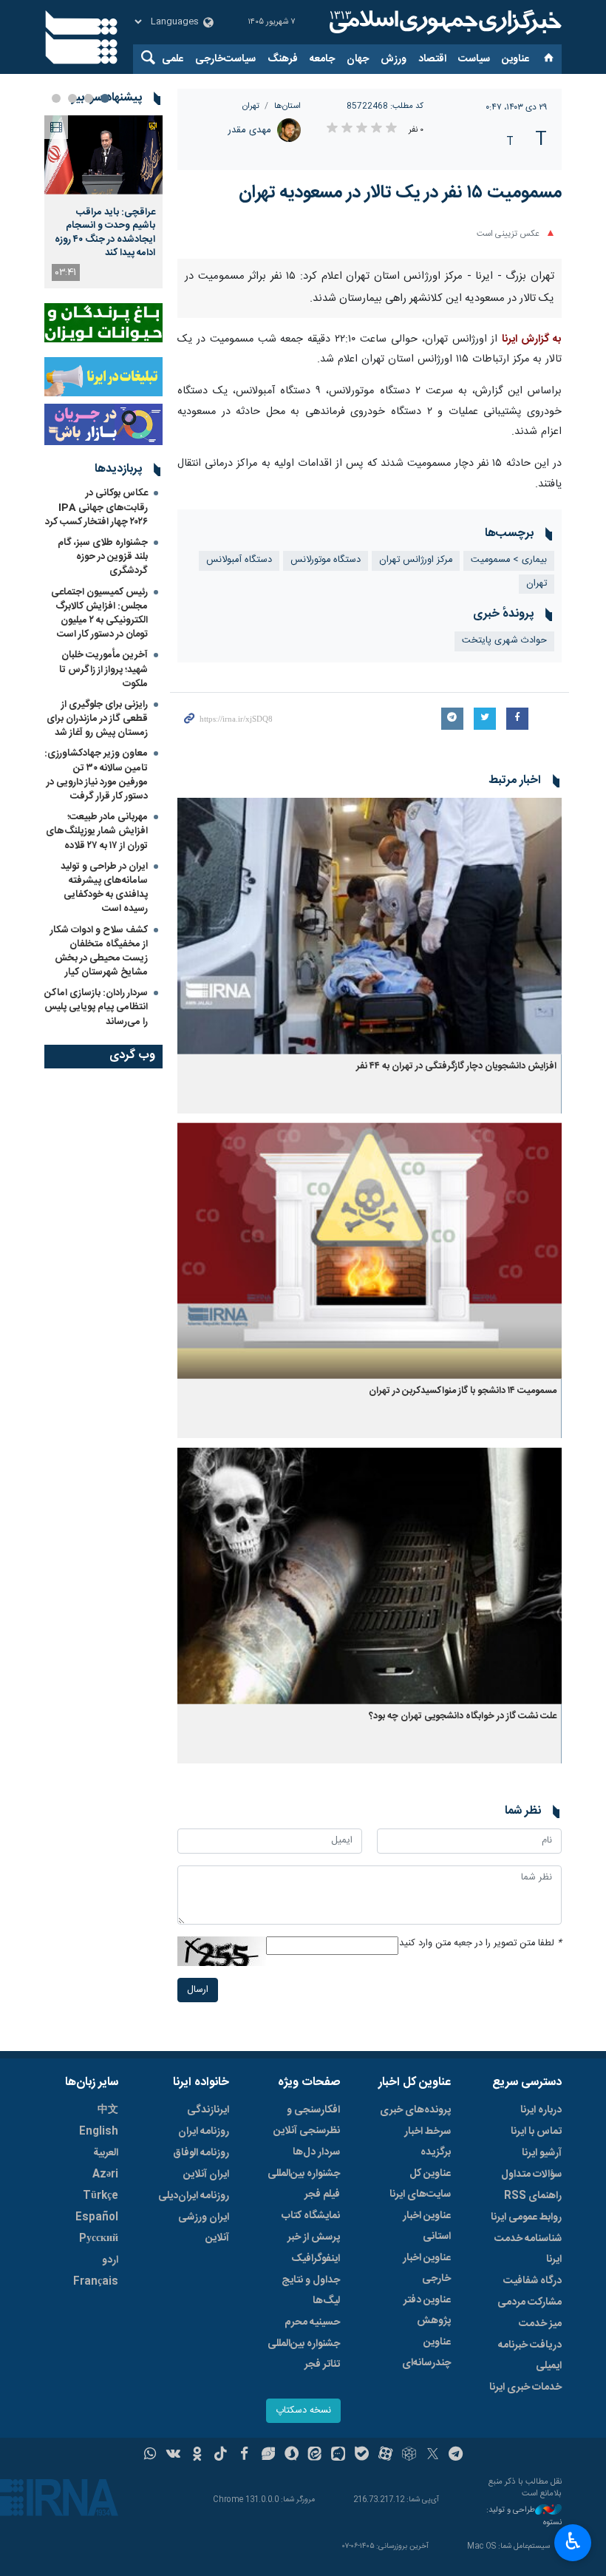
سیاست (474, 59)
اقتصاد (432, 59)
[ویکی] (173, 2455)
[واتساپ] (150, 2455)
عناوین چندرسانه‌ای (426, 2353)
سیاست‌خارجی (225, 59)
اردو (110, 2260)
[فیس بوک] (244, 2455)
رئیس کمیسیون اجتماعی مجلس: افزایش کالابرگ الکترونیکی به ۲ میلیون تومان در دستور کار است (99, 614)
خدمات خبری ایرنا (525, 2387)
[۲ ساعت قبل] (103, 155)
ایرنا (443, 22)
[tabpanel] (103, 202)
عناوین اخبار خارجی (427, 2268)
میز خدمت (540, 2324)
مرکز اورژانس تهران (416, 560)
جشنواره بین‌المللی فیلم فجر (304, 2184)
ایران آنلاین (206, 2175)
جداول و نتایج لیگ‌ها (311, 2291)
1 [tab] (105, 98)
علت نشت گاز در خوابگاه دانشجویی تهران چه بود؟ (463, 1716)
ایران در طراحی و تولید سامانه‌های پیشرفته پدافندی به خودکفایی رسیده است (104, 888)
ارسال (198, 1990)
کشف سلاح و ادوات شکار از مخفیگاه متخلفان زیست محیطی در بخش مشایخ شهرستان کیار (99, 952)
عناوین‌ (515, 59)
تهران (251, 106)
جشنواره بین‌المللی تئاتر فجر (304, 2354)
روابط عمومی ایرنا (526, 2217)
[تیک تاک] (221, 2455)
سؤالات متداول (531, 2175)
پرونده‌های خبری (415, 2110)
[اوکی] (197, 2455)
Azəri (105, 2175)
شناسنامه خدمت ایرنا (528, 2249)
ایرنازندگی (208, 2110)
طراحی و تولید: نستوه (524, 2516)
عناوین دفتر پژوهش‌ (427, 2311)
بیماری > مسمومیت (509, 560)
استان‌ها (287, 106)
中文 (108, 2110)
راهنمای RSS (533, 2196)
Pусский (99, 2239)
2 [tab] (89, 98)
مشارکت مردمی (530, 2302)
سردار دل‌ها (316, 2152)
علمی (173, 59)
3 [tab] (72, 98)
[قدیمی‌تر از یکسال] (370, 926)
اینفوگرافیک (316, 2259)
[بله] (362, 2455)
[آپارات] (385, 2455)
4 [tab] (56, 98)
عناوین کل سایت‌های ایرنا (420, 2184)
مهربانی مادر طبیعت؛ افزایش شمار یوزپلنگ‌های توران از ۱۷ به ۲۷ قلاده (97, 831)
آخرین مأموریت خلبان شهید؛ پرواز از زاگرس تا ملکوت (103, 669)
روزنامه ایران (204, 2132)
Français (96, 2282)
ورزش (394, 59)
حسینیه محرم (312, 2322)
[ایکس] (433, 2455)
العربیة (106, 2153)
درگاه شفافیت (532, 2281)
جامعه (322, 59)
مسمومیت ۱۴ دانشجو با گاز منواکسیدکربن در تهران (463, 1391)
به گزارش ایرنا (532, 339)
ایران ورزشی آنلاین (204, 2228)
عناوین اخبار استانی (427, 2226)
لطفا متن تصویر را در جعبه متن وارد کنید (480, 1943)
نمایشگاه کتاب (311, 2216)
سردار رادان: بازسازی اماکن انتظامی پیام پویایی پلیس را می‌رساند (96, 1007)
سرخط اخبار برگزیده (428, 2142)
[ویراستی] (268, 2455)
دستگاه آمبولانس (239, 560)
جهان (358, 59)
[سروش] (292, 2455)
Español (97, 2217)
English (99, 2132)
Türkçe (101, 2196)
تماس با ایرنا (536, 2132)
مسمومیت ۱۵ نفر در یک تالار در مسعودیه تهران (400, 193)
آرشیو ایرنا (542, 2153)
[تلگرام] (456, 2455)
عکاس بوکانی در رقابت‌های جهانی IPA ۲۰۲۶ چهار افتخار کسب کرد (96, 507)
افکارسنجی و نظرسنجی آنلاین (307, 2121)
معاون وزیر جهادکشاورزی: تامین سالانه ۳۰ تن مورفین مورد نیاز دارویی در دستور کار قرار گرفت (96, 775)
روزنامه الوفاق (201, 2153)
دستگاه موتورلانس (326, 560)
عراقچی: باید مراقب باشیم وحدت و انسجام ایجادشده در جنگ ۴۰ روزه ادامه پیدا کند (105, 233)
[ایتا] (315, 2455)
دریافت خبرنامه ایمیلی (530, 2356)
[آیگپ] (338, 2455)
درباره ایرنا (541, 2110)
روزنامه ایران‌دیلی (194, 2196)
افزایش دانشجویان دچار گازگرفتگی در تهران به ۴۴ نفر (456, 1067)
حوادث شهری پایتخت (504, 641)
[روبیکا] (409, 2455)
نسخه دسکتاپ (303, 2411)
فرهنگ (283, 59)
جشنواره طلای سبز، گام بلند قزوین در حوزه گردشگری (103, 557)
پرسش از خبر (314, 2237)
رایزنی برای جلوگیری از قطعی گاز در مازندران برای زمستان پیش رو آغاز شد (97, 719)
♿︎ (573, 2541)
